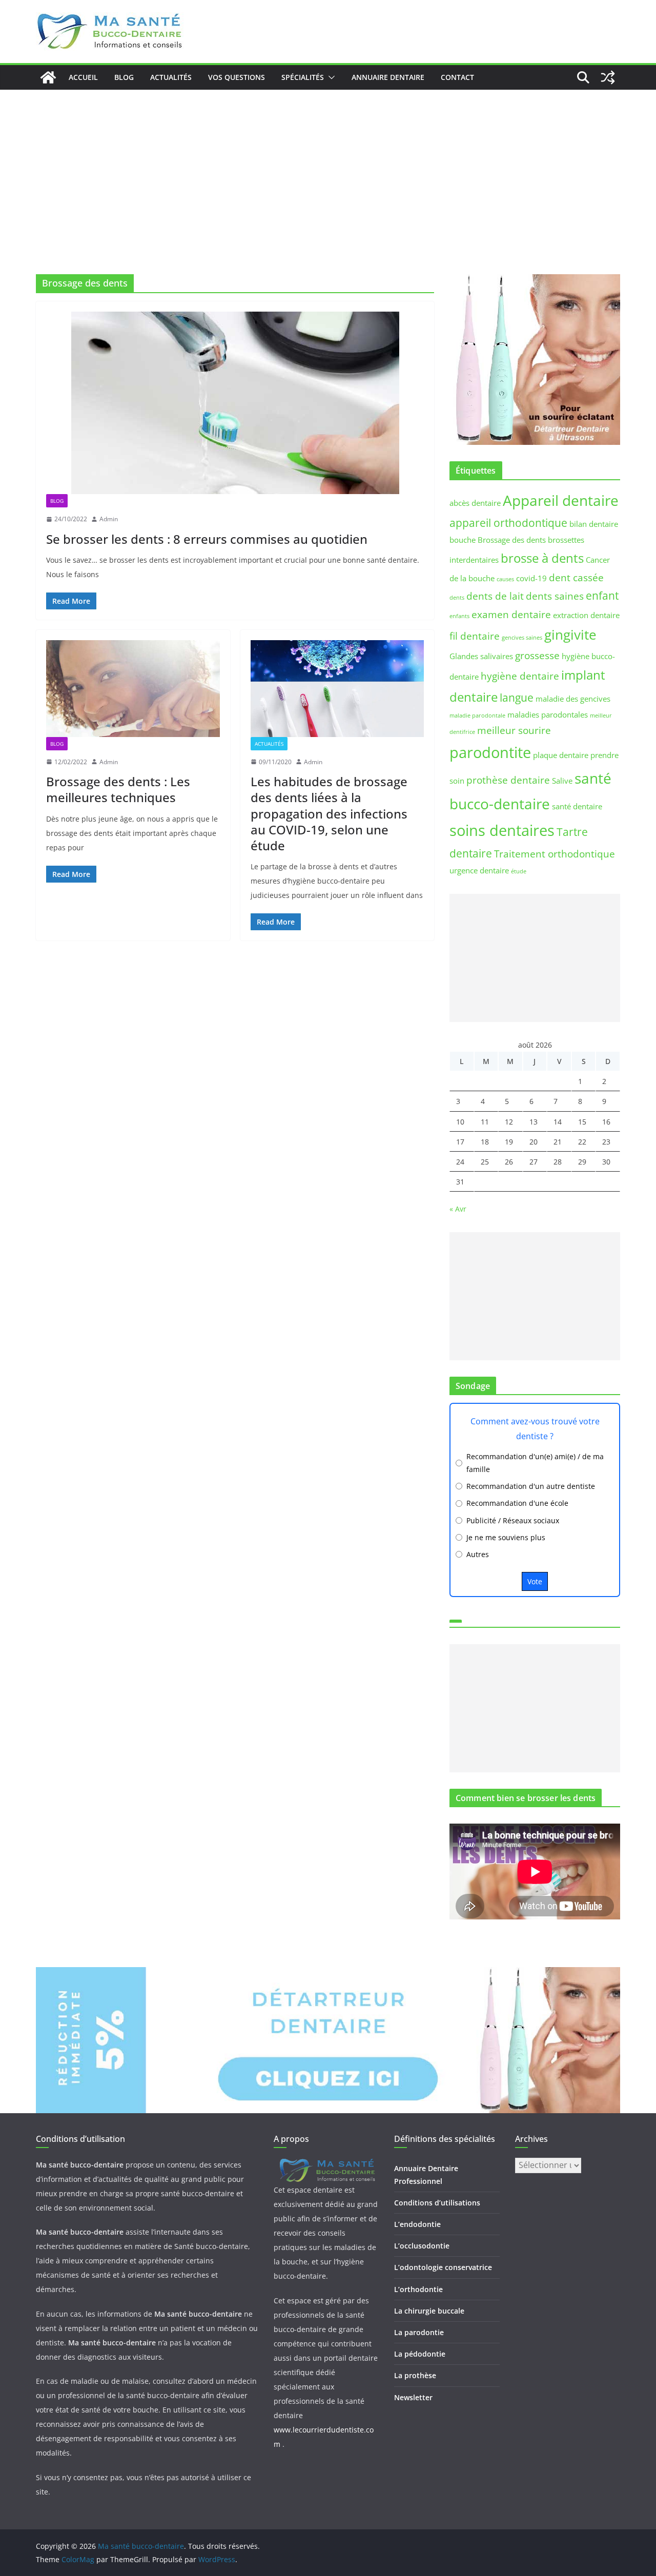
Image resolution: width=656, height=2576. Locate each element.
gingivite (570, 635)
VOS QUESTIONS (237, 77)
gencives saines (522, 638)
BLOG (124, 77)
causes (505, 579)
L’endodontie (417, 2224)
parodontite (490, 752)
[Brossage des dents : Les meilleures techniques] (133, 688)
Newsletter (413, 2397)
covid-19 (531, 578)
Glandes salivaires (481, 656)
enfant (602, 595)
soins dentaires (502, 830)
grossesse (537, 655)
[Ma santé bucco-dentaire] (48, 77)
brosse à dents (542, 558)
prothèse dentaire (508, 780)
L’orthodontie (418, 2289)
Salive (562, 781)
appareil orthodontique (508, 523)
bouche (463, 540)
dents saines (555, 596)
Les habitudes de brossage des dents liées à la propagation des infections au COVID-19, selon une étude (329, 813)
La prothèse (415, 2375)
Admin (109, 519)
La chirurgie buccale (429, 2311)
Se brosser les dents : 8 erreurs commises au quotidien (207, 539)
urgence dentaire (479, 870)
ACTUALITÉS (171, 77)
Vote (535, 1581)
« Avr (458, 1209)
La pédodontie (420, 2354)
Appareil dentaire (561, 500)
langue (517, 697)
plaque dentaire (561, 755)
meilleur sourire (514, 730)
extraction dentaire (586, 615)
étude (519, 871)
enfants (459, 616)
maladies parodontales (548, 714)
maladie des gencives (573, 699)
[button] (330, 77)
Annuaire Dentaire (388, 77)
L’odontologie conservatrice (443, 2267)
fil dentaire (475, 636)
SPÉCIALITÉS (303, 77)
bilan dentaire (594, 524)
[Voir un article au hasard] (608, 77)
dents (457, 598)
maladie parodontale (477, 715)
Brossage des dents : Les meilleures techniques (118, 789)
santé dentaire (577, 806)
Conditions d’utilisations (437, 2203)
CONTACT (457, 77)
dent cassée (576, 577)
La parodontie (419, 2332)
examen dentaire (511, 614)
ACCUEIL (83, 77)
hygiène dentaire (520, 676)
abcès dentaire (475, 503)
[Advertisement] (328, 167)
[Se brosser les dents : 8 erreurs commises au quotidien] (235, 403)
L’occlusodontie (422, 2246)
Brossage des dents (512, 540)
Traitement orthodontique (555, 854)
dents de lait (495, 596)
